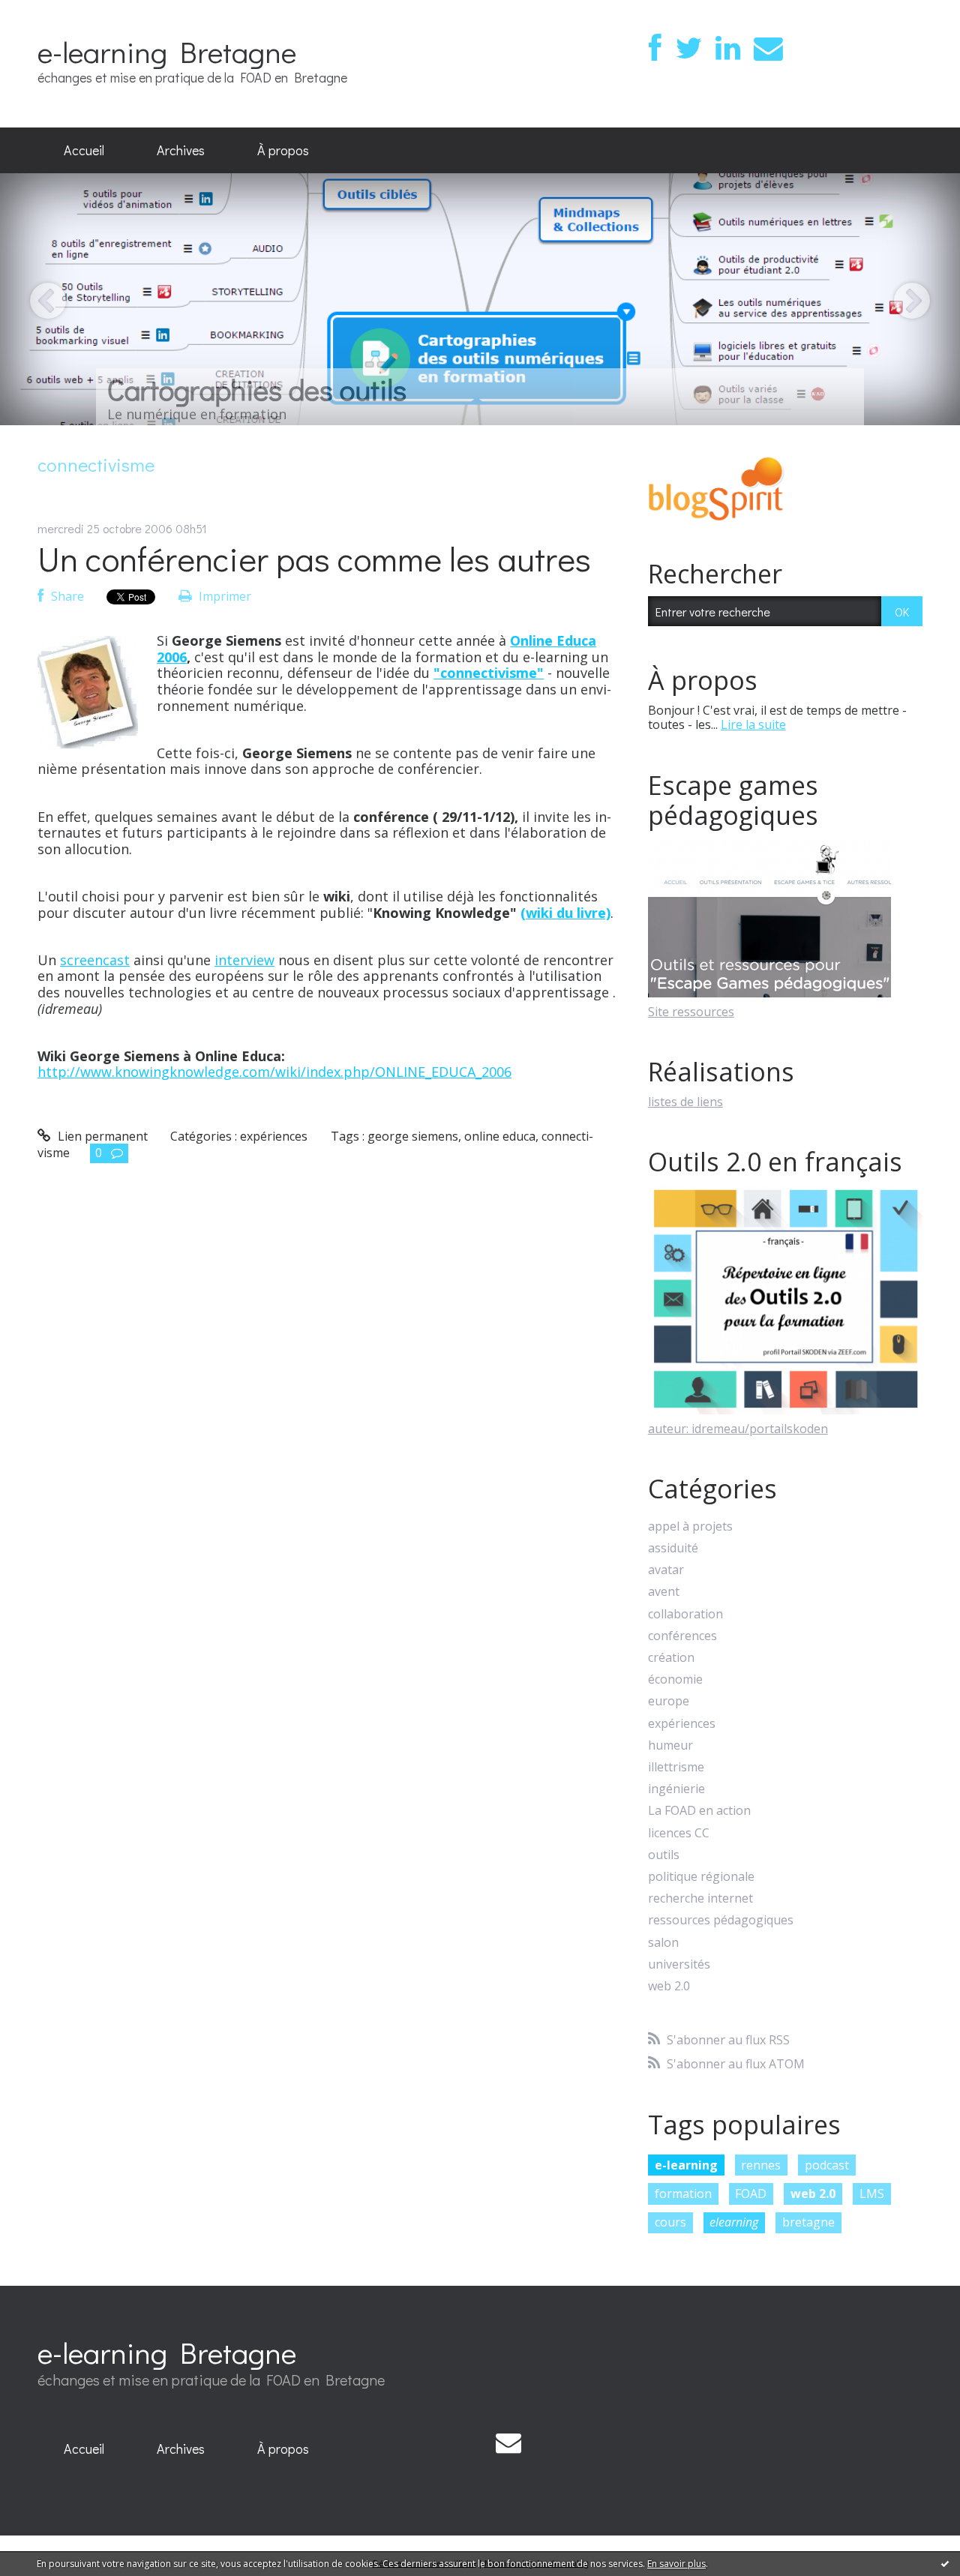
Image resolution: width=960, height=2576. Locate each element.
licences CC (679, 1833)
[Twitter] (688, 48)
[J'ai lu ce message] (945, 2563)
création (671, 1658)
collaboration (685, 1614)
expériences (274, 1136)
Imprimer (223, 596)
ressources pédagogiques (721, 1920)
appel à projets (690, 1526)
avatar (666, 1570)
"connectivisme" (489, 673)
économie (675, 1679)
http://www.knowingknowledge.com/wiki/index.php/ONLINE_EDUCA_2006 (274, 1072)
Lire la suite (753, 724)
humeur (670, 1745)
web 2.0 (669, 1986)
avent (664, 1592)
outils (664, 1855)
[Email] (768, 48)
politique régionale (701, 1877)
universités (679, 1964)
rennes (761, 2165)
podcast (827, 2165)
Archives (181, 150)
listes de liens (685, 1102)
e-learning (686, 2165)
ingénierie (676, 1789)
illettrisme (676, 1767)
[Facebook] (655, 48)
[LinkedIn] (728, 48)
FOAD (751, 2194)
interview (244, 960)
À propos (283, 150)
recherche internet (700, 1898)
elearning (734, 2222)
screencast (95, 960)
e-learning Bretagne (167, 51)
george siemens (413, 1136)
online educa (500, 1136)
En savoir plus (676, 2564)
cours (670, 2222)
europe (669, 1701)
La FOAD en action (699, 1811)
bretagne (808, 2222)
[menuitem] (84, 151)
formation (683, 2194)
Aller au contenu (54, 13)
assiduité (673, 1548)
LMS (872, 2194)
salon (663, 1943)
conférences (682, 1636)
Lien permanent (101, 1136)
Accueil (84, 150)
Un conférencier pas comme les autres (314, 558)
